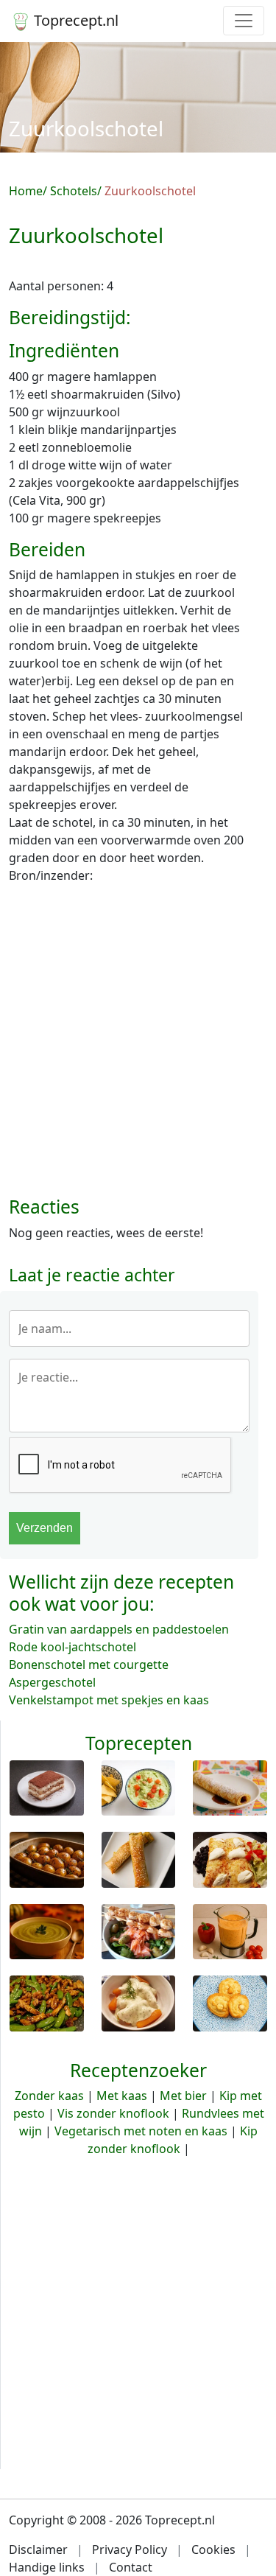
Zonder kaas (49, 2096)
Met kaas (122, 2096)
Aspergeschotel (52, 1682)
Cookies (213, 2549)
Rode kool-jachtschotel (72, 1647)
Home (26, 191)
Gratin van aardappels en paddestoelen (119, 1629)
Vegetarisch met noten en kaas (141, 2131)
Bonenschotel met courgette (89, 1665)
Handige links (47, 2567)
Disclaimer (38, 2549)
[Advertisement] (138, 1046)
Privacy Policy (130, 2549)
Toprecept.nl (74, 20)
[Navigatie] (244, 21)
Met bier (183, 2096)
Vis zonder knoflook (113, 2113)
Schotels (74, 191)
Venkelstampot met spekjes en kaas (109, 1700)
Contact (131, 2567)
